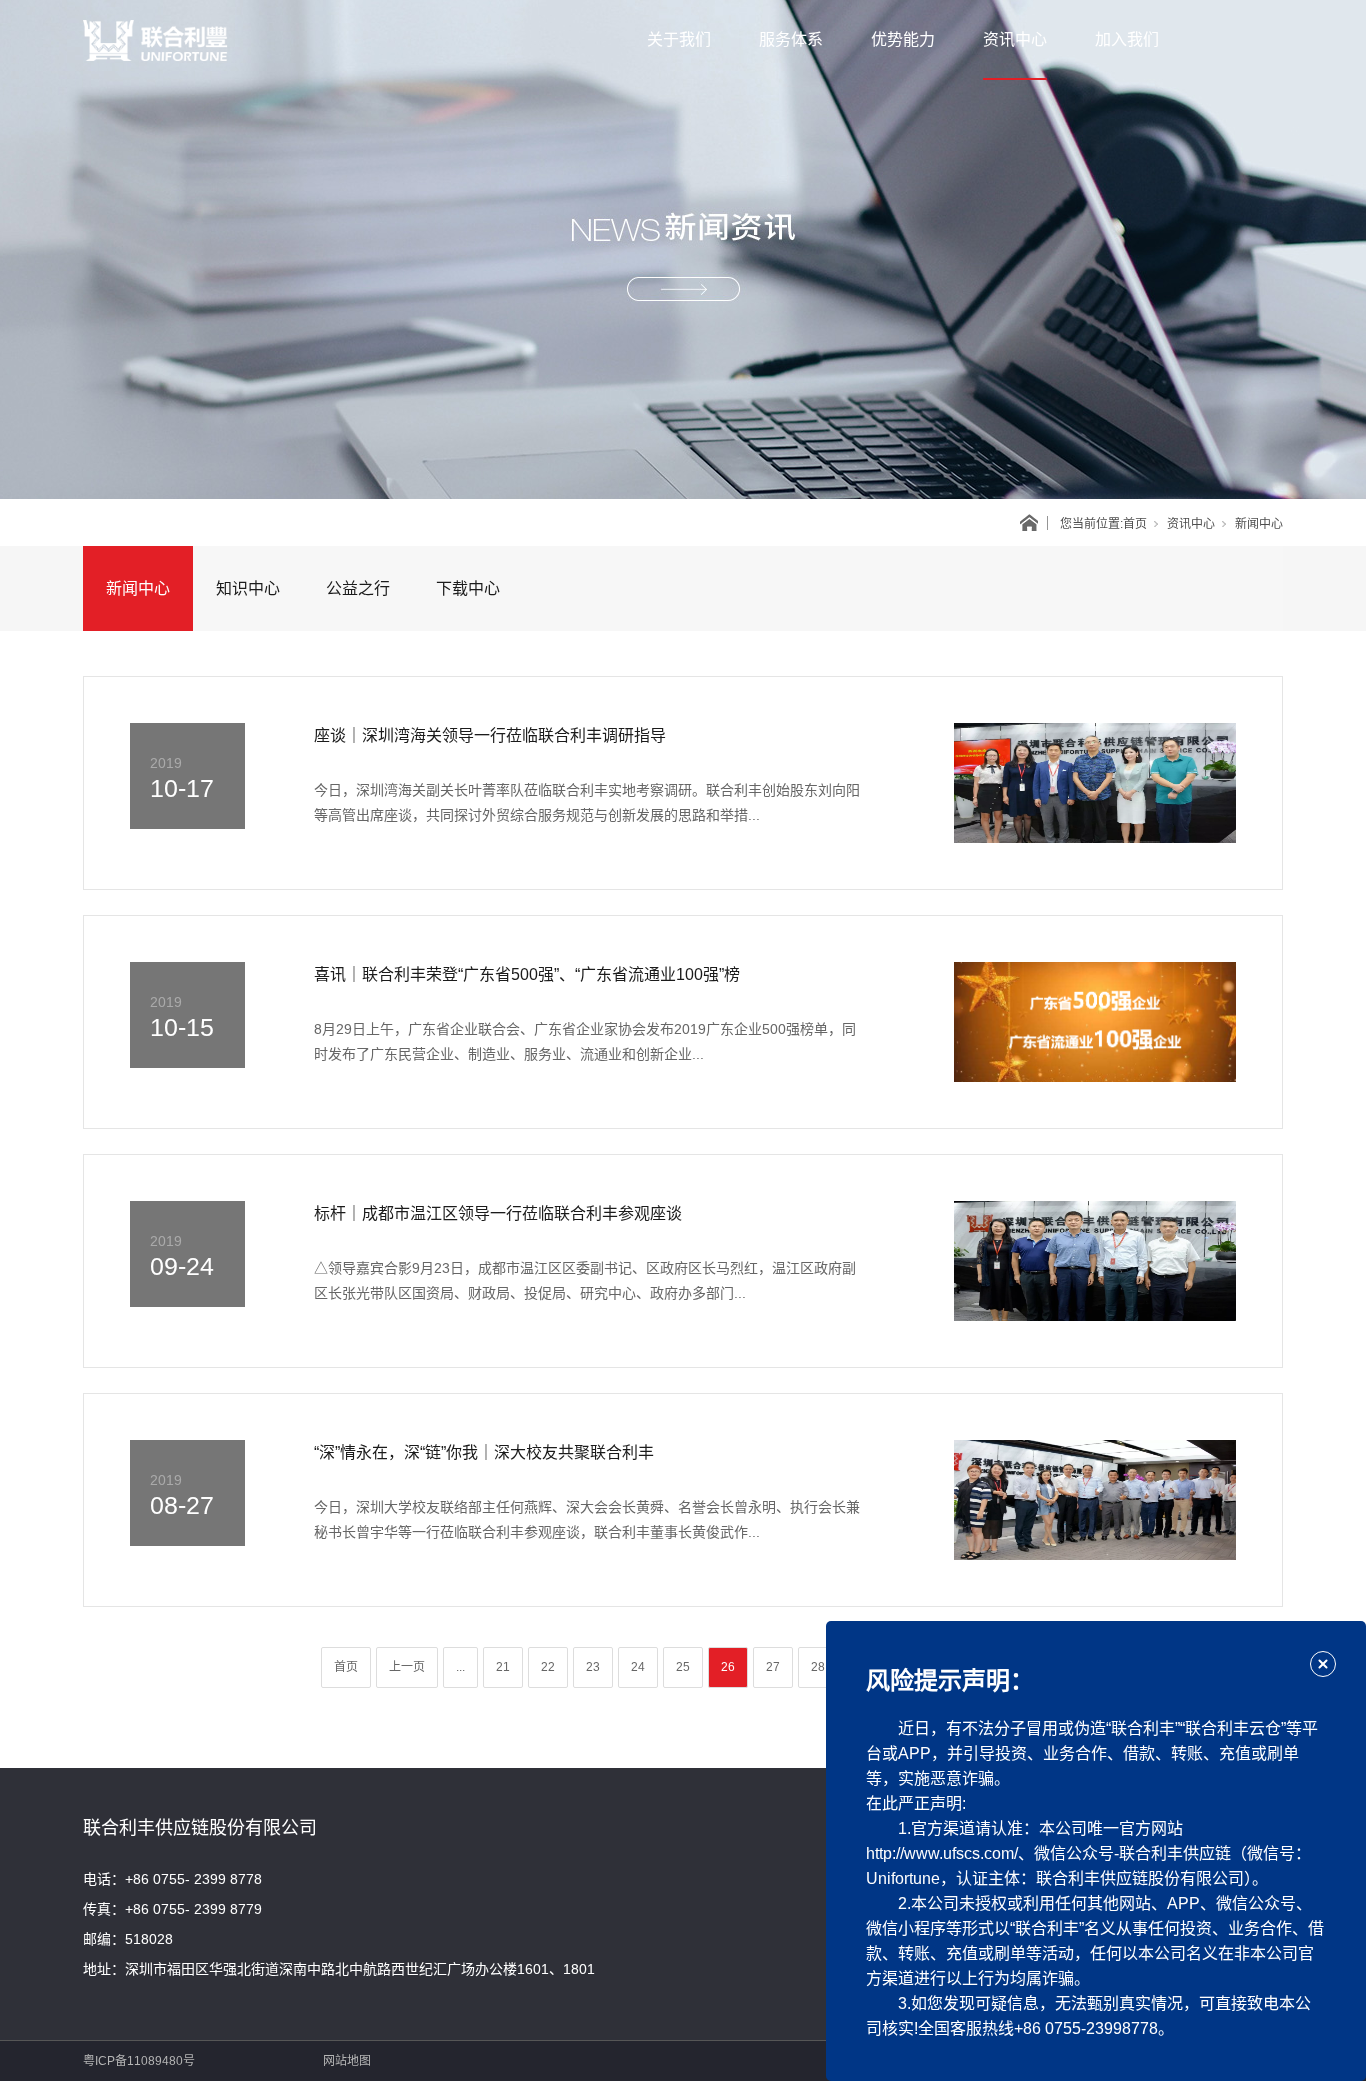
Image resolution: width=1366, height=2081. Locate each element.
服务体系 (791, 39)
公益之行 (358, 588)
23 (593, 1667)
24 (638, 1667)
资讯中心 (1015, 39)
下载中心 (468, 588)
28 (818, 1667)
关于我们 (679, 39)
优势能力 (903, 39)
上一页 (407, 1667)
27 (773, 1667)
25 (683, 1667)
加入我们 (1127, 39)
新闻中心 (138, 588)
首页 (1135, 524)
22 (548, 1667)
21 (503, 1667)
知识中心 (248, 588)
